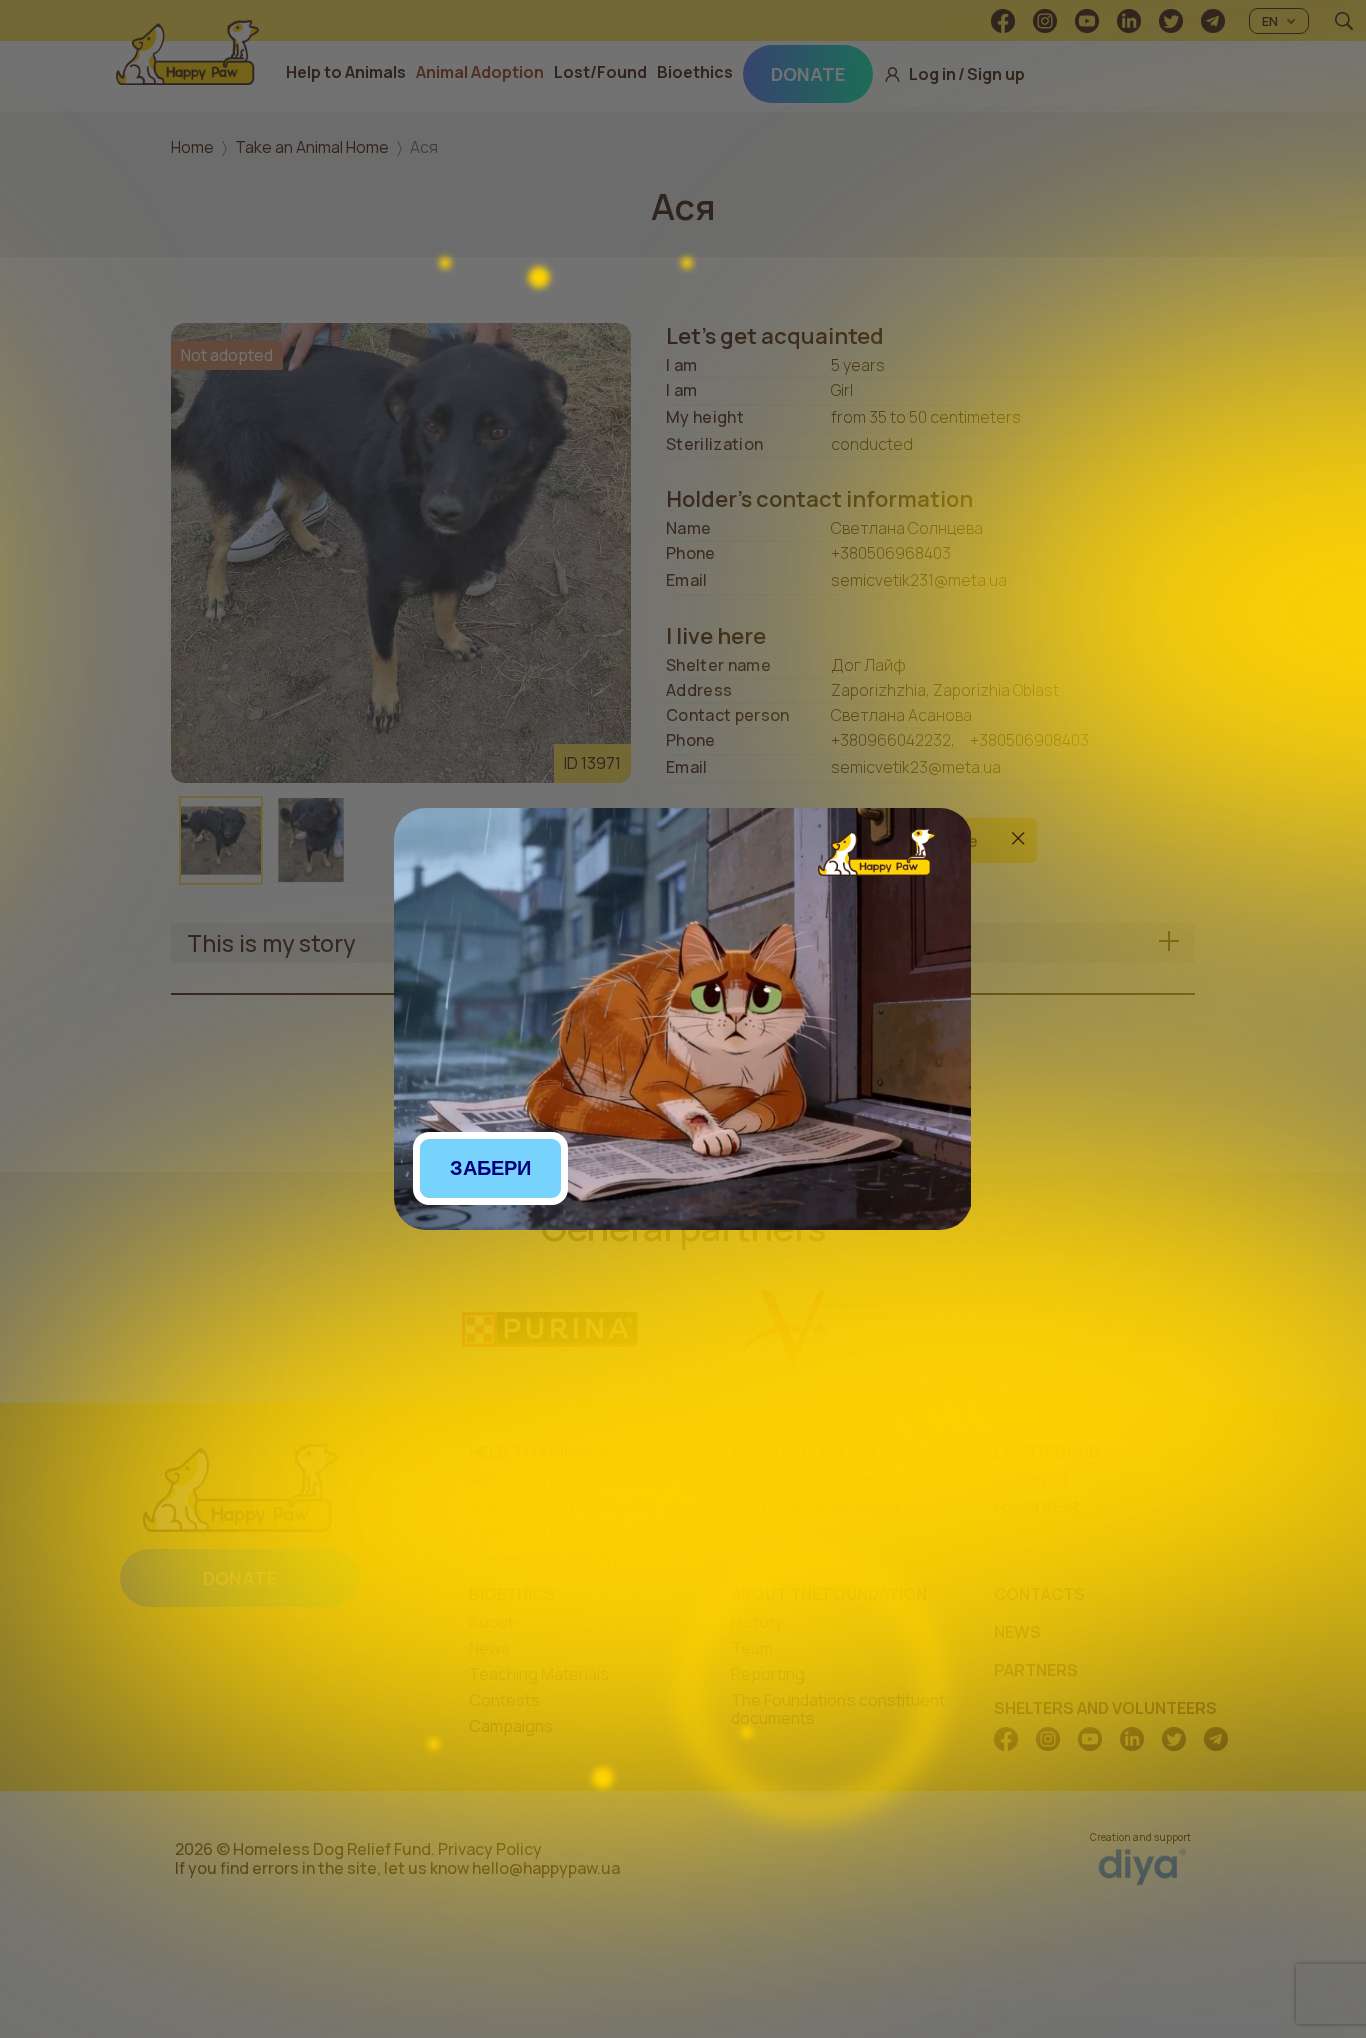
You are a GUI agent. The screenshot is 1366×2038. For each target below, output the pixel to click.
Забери (490, 1168)
